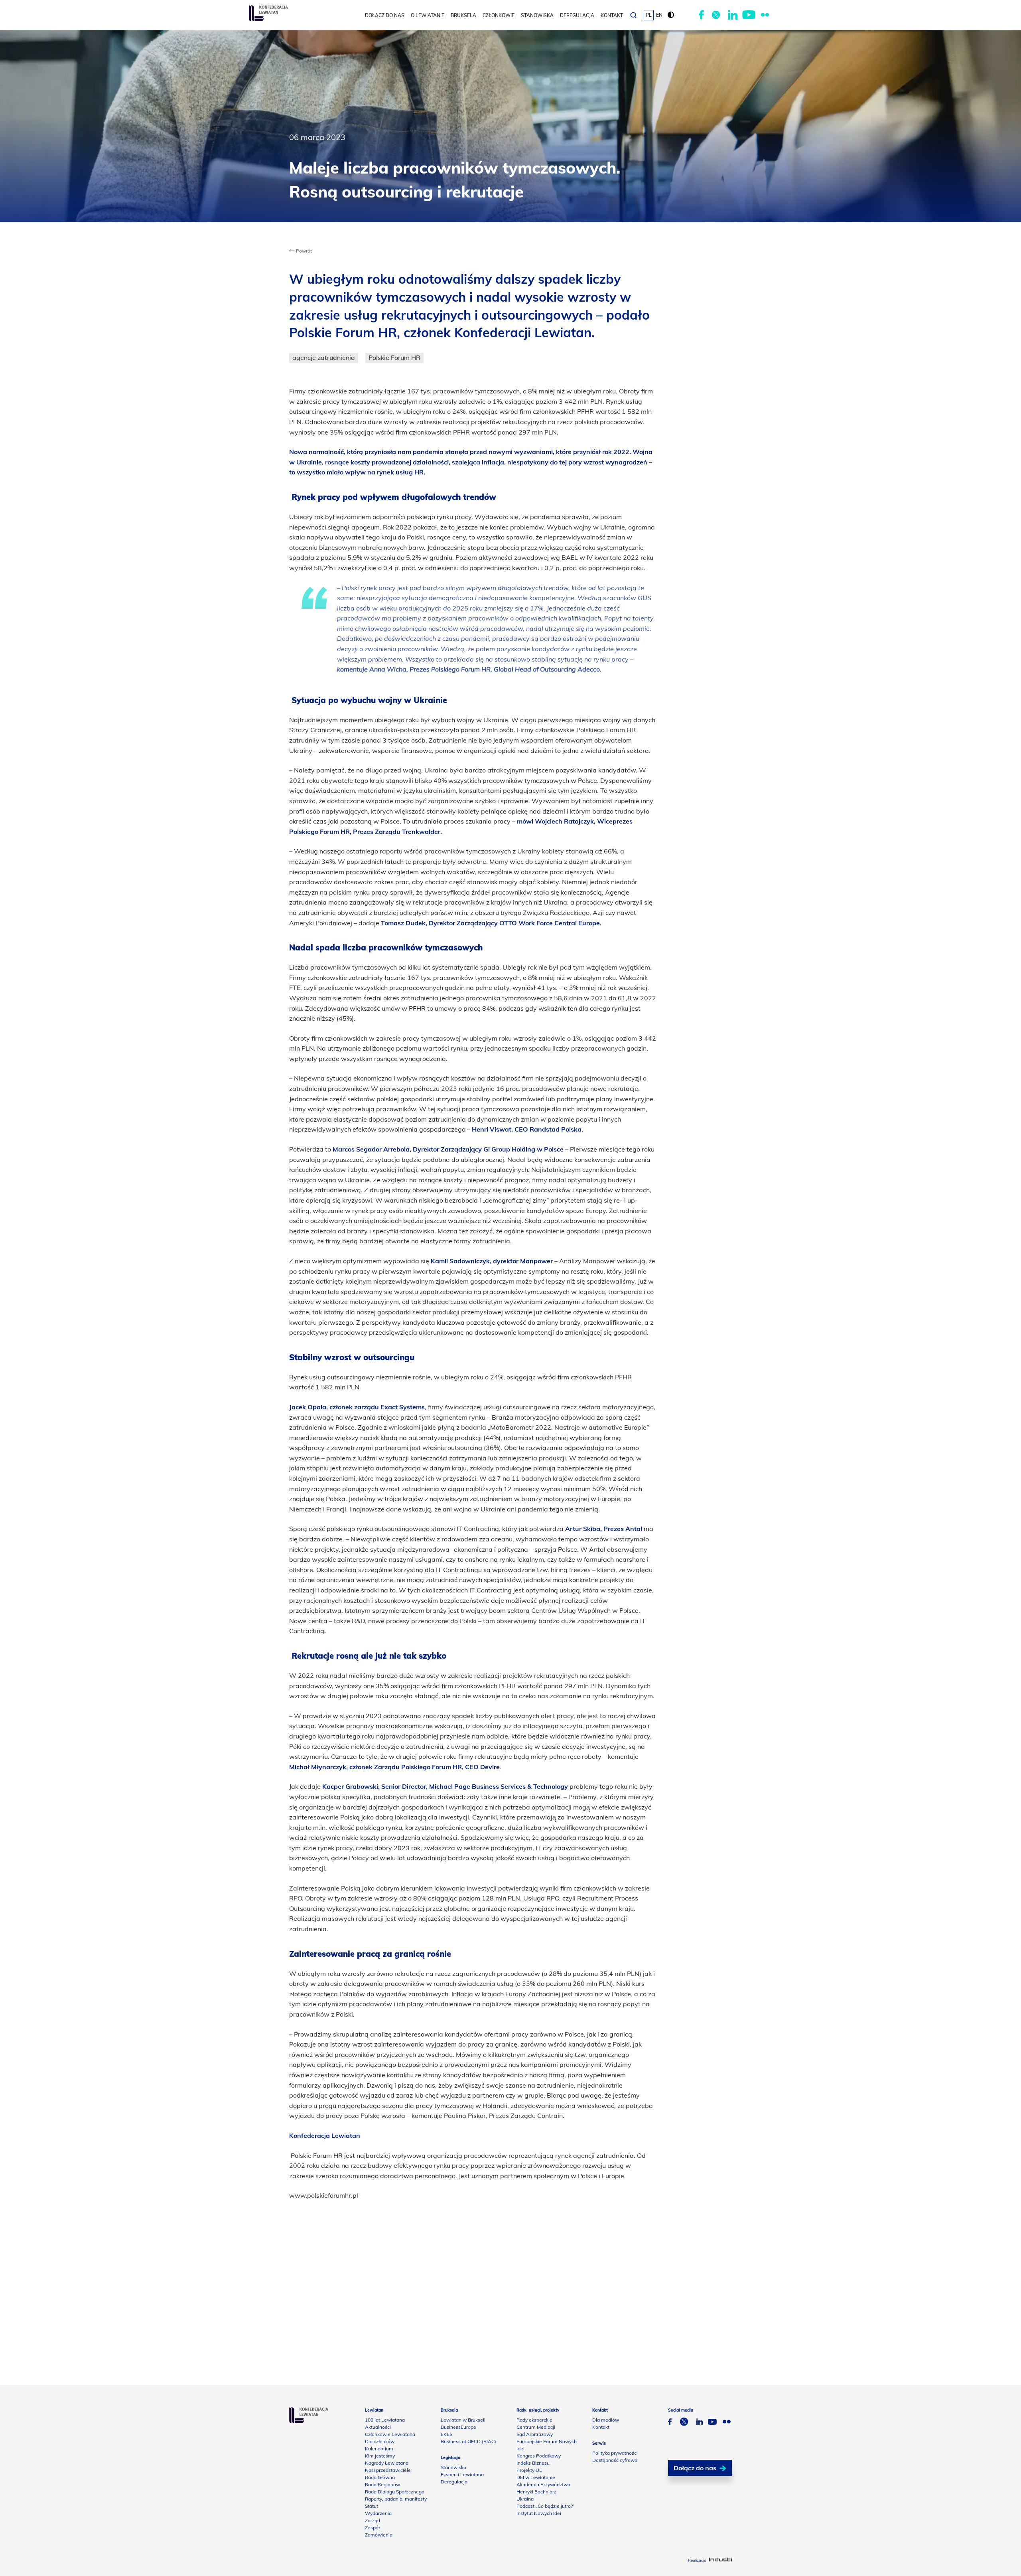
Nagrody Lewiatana (387, 2463)
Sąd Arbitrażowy (535, 2434)
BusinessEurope (458, 2427)
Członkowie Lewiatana (390, 2434)
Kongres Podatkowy (539, 2456)
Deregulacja (577, 15)
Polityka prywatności (615, 2453)
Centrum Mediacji (536, 2427)
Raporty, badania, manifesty (396, 2499)
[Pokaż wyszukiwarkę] (633, 15)
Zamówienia (379, 2535)
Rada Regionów (382, 2484)
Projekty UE (529, 2470)
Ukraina (525, 2499)
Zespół (372, 2528)
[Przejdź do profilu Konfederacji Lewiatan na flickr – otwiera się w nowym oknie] (765, 15)
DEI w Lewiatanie (536, 2477)
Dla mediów (606, 2420)
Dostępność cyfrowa (615, 2460)
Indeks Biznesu (533, 2463)
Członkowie (499, 15)
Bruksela (463, 15)
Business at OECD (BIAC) (468, 2441)
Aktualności (378, 2427)
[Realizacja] (720, 2560)
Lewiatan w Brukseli (463, 2420)
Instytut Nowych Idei (539, 2513)
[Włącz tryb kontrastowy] (671, 15)
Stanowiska (537, 15)
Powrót (303, 251)
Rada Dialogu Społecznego (395, 2492)
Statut (372, 2506)
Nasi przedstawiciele (388, 2470)
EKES (446, 2434)
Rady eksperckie (534, 2420)
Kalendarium (379, 2449)
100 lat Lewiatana (385, 2420)
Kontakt (612, 15)
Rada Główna (380, 2477)
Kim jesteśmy (380, 2456)
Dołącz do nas (385, 15)
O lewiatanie (428, 15)
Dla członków (380, 2441)
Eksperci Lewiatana (462, 2474)
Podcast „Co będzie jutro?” (546, 2506)
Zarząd (373, 2520)
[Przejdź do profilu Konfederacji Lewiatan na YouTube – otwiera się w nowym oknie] (749, 15)
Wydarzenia (378, 2513)
